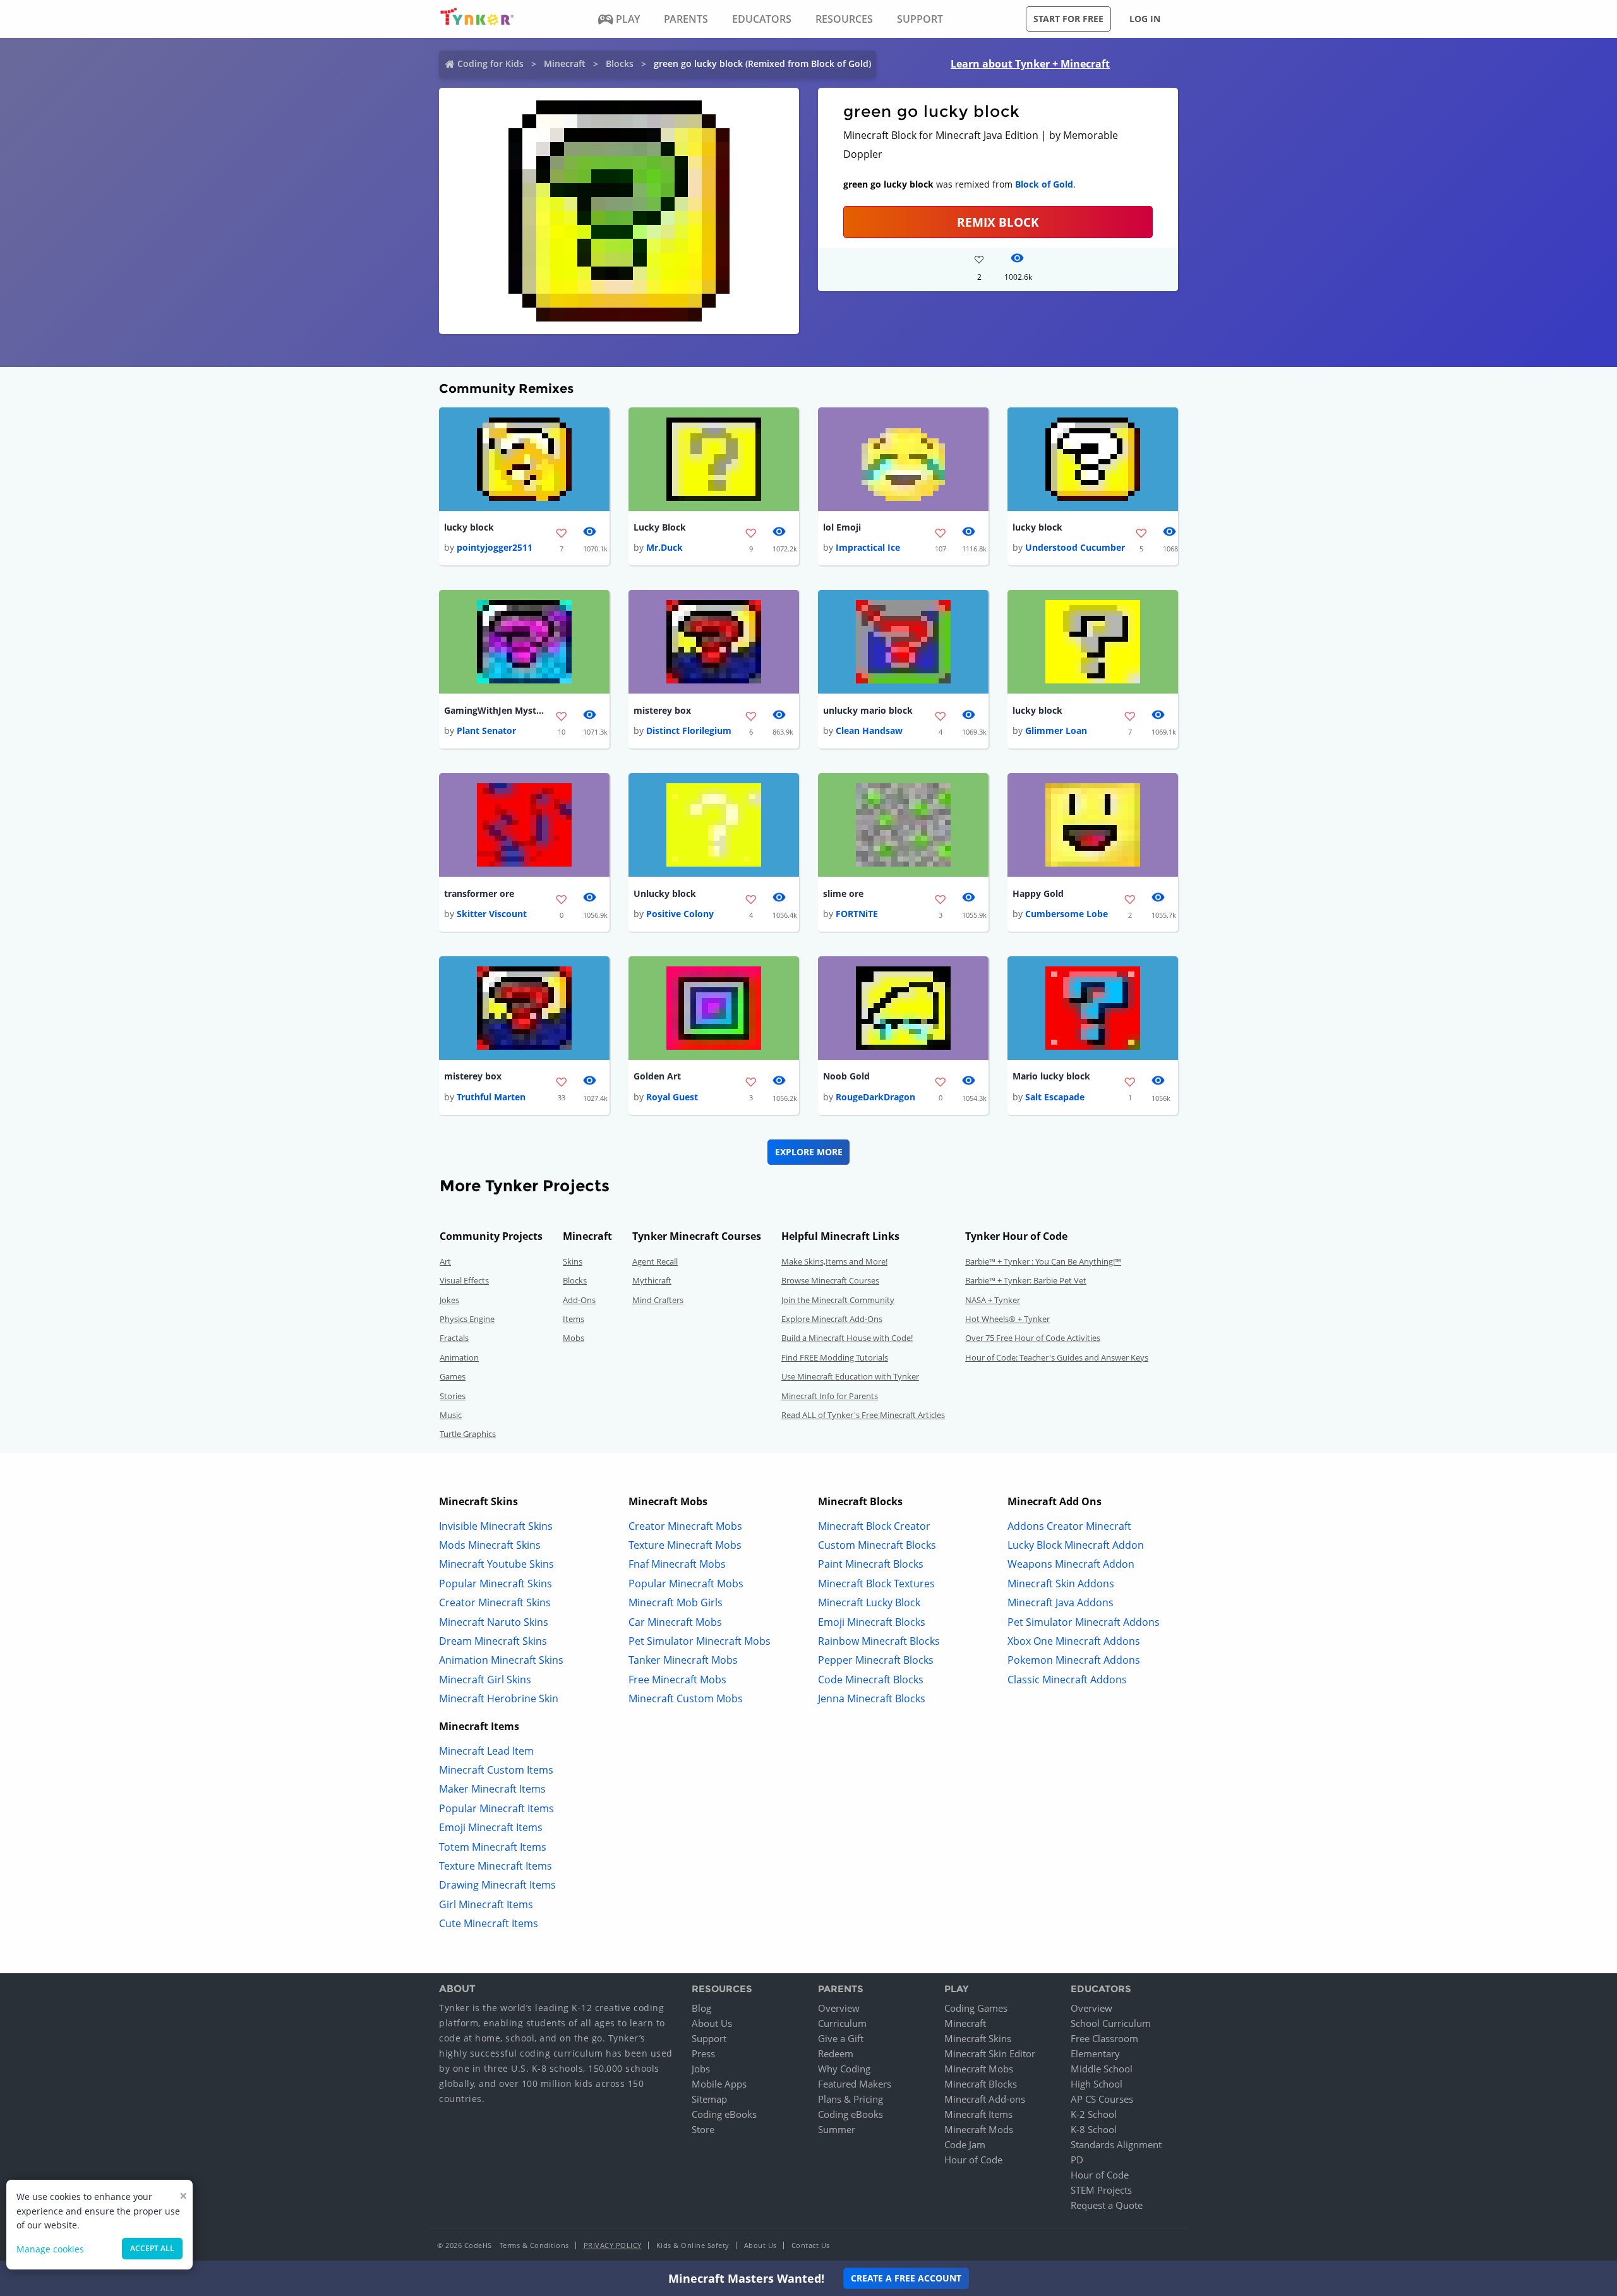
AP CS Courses (1102, 2099)
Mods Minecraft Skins (490, 1545)
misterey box (662, 710)
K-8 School (1094, 2129)
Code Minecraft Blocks (871, 1680)
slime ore (843, 893)
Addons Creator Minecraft (1069, 1526)
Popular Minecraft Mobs (686, 1584)
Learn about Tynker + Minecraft (1030, 64)
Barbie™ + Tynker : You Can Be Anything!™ (1043, 1261)
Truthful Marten (491, 1097)
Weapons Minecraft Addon (1071, 1564)
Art (445, 1261)
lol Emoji (842, 527)
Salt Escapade (1055, 1097)
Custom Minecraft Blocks (877, 1545)
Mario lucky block (1051, 1076)
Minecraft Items (978, 2114)
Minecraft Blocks (981, 2084)
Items (574, 1319)
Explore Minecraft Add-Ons (832, 1319)
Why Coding (844, 2069)
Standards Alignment (1116, 2144)
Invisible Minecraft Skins (496, 1526)
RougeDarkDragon (875, 1097)
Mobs (574, 1338)
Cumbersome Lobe (1067, 914)
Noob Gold (846, 1076)
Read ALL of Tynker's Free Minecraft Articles (863, 1415)
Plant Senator (486, 730)
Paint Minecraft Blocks (871, 1564)
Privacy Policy (613, 2245)
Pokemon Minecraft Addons (1074, 1660)
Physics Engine (467, 1319)
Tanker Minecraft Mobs (683, 1660)
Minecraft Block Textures (876, 1584)
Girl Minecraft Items (486, 1904)
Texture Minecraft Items (496, 1866)
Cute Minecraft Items (489, 1923)
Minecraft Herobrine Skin (499, 1698)
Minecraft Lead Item (486, 1751)
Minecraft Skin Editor (990, 2053)
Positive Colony (680, 914)
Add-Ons (579, 1300)
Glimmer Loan (1056, 730)
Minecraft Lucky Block (869, 1602)
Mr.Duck (664, 547)
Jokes (449, 1300)
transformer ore (479, 893)
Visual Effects (464, 1280)
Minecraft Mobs (979, 2069)
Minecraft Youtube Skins (496, 1564)
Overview (839, 2008)
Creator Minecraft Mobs (685, 1526)
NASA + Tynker (993, 1300)
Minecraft (565, 63)
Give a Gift (841, 2038)
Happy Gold (1038, 893)
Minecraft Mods (979, 2129)
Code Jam (965, 2144)
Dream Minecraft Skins (493, 1641)
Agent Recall (655, 1261)
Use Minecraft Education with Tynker (850, 1376)
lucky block (469, 527)
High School (1097, 2084)
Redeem (836, 2053)
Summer (837, 2129)
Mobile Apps (719, 2084)
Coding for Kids (490, 63)
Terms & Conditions (534, 2245)
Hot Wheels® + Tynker (1007, 1319)
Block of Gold (1044, 184)
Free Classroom (1104, 2038)
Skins (573, 1261)
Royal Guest (672, 1097)
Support (709, 2038)
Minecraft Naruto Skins (494, 1622)
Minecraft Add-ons (985, 2099)
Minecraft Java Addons (1061, 1602)
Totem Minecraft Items (493, 1847)
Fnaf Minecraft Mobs (677, 1564)
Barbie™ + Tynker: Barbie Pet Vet (1026, 1280)
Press (703, 2053)
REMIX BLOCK (998, 222)
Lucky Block (660, 527)
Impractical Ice (868, 547)
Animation (459, 1357)
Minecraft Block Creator (874, 1526)
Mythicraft (652, 1280)
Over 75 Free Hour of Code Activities (1033, 1338)
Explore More (809, 1152)
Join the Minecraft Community (838, 1300)
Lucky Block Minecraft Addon (1076, 1545)
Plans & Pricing (851, 2099)
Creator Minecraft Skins (495, 1602)
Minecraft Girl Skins (485, 1680)
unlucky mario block (868, 710)
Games (453, 1376)
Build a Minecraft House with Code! (847, 1338)
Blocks (620, 63)
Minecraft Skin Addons (1061, 1584)
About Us (712, 2023)
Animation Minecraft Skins (501, 1660)
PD (1077, 2160)
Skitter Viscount (492, 914)
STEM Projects (1101, 2190)
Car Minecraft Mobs (675, 1622)
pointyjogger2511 (495, 547)
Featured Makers (855, 2084)
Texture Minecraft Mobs (685, 1545)
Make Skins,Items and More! (834, 1261)
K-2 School (1094, 2114)
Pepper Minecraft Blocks (876, 1660)
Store (703, 2129)
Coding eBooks (724, 2114)
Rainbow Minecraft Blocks (879, 1641)
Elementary (1095, 2053)
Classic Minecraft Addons (1067, 1680)
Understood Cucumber (1075, 547)
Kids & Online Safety (693, 2245)
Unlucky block (665, 893)
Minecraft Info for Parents (830, 1396)
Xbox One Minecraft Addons (1074, 1641)
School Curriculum (1111, 2023)
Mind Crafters (658, 1300)
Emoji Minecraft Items (491, 1827)
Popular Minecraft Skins (496, 1584)
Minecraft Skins (978, 2038)
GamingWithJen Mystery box (495, 710)
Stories (453, 1396)
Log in (1145, 19)
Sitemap (709, 2099)
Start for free (1068, 19)
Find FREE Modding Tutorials (835, 1357)
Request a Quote (1107, 2205)
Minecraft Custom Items (496, 1770)
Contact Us (811, 2245)
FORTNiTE (857, 914)
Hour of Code (973, 2160)
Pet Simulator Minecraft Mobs (700, 1641)
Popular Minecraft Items (496, 1808)
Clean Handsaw (869, 730)
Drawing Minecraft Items (497, 1885)
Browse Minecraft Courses (830, 1280)
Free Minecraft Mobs (677, 1680)
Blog (701, 2008)
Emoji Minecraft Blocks (872, 1622)
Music (451, 1415)
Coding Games (976, 2008)
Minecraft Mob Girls (676, 1602)
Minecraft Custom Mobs (686, 1698)
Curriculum (842, 2023)
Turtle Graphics (468, 1434)
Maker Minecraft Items (492, 1789)
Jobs (701, 2069)
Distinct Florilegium (689, 730)
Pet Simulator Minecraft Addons (1084, 1622)
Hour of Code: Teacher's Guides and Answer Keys (1057, 1357)
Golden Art (657, 1076)
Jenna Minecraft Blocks (872, 1698)
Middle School (1102, 2069)
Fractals (454, 1338)
